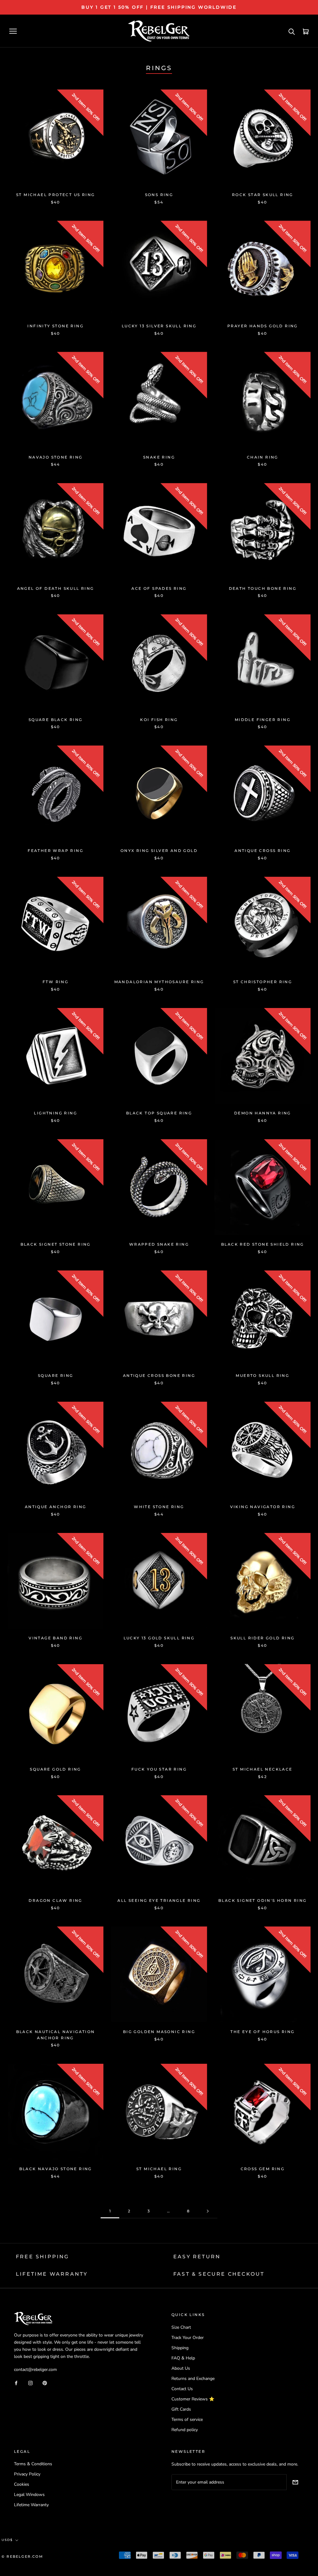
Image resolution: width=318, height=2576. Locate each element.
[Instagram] (30, 2383)
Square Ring (55, 1375)
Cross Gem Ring (263, 2169)
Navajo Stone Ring (56, 457)
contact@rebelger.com (35, 2370)
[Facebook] (16, 2383)
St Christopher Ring (263, 982)
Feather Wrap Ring (55, 851)
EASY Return (197, 2257)
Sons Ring (159, 195)
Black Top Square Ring (159, 1113)
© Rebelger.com (22, 2556)
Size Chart (181, 2327)
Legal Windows (29, 2495)
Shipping (180, 2348)
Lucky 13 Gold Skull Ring (159, 1638)
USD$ (7, 2540)
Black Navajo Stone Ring (56, 2169)
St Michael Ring (159, 2169)
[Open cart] (306, 31)
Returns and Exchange (193, 2379)
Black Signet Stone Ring (56, 1244)
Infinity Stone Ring (55, 326)
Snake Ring (159, 457)
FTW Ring (55, 982)
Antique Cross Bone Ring (159, 1375)
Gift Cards (181, 2409)
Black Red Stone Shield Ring (263, 1244)
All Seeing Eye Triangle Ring (159, 1900)
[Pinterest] (45, 2383)
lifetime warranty (52, 2274)
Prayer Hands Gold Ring (263, 326)
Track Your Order (188, 2338)
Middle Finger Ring (263, 720)
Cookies (22, 2484)
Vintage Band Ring (55, 1638)
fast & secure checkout (219, 2274)
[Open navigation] (13, 31)
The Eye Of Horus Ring (262, 2032)
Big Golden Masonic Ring (159, 2032)
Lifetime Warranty (31, 2505)
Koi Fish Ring (159, 720)
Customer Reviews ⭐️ (193, 2399)
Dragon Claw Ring (55, 1900)
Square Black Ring (56, 720)
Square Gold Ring (55, 1769)
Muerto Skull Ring (262, 1375)
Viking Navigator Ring (263, 1507)
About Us (181, 2368)
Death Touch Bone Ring (263, 588)
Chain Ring (263, 457)
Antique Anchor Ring (56, 1507)
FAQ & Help (183, 2358)
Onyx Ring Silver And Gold (159, 851)
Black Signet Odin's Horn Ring (263, 1900)
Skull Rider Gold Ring (262, 1638)
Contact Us (182, 2389)
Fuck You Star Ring (159, 1769)
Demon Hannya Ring (263, 1113)
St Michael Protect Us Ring (55, 195)
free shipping (43, 2257)
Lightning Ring (55, 1113)
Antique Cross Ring (262, 851)
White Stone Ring (159, 1507)
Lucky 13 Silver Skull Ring (159, 326)
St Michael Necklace (263, 1769)
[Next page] (208, 2211)
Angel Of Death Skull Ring (56, 588)
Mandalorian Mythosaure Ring (159, 982)
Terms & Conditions (33, 2464)
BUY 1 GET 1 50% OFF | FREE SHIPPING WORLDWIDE (159, 7)
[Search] (292, 31)
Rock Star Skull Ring (263, 195)
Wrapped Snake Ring (159, 1244)
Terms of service (187, 2419)
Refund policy (185, 2430)
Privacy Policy (27, 2474)
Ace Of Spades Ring (159, 588)
